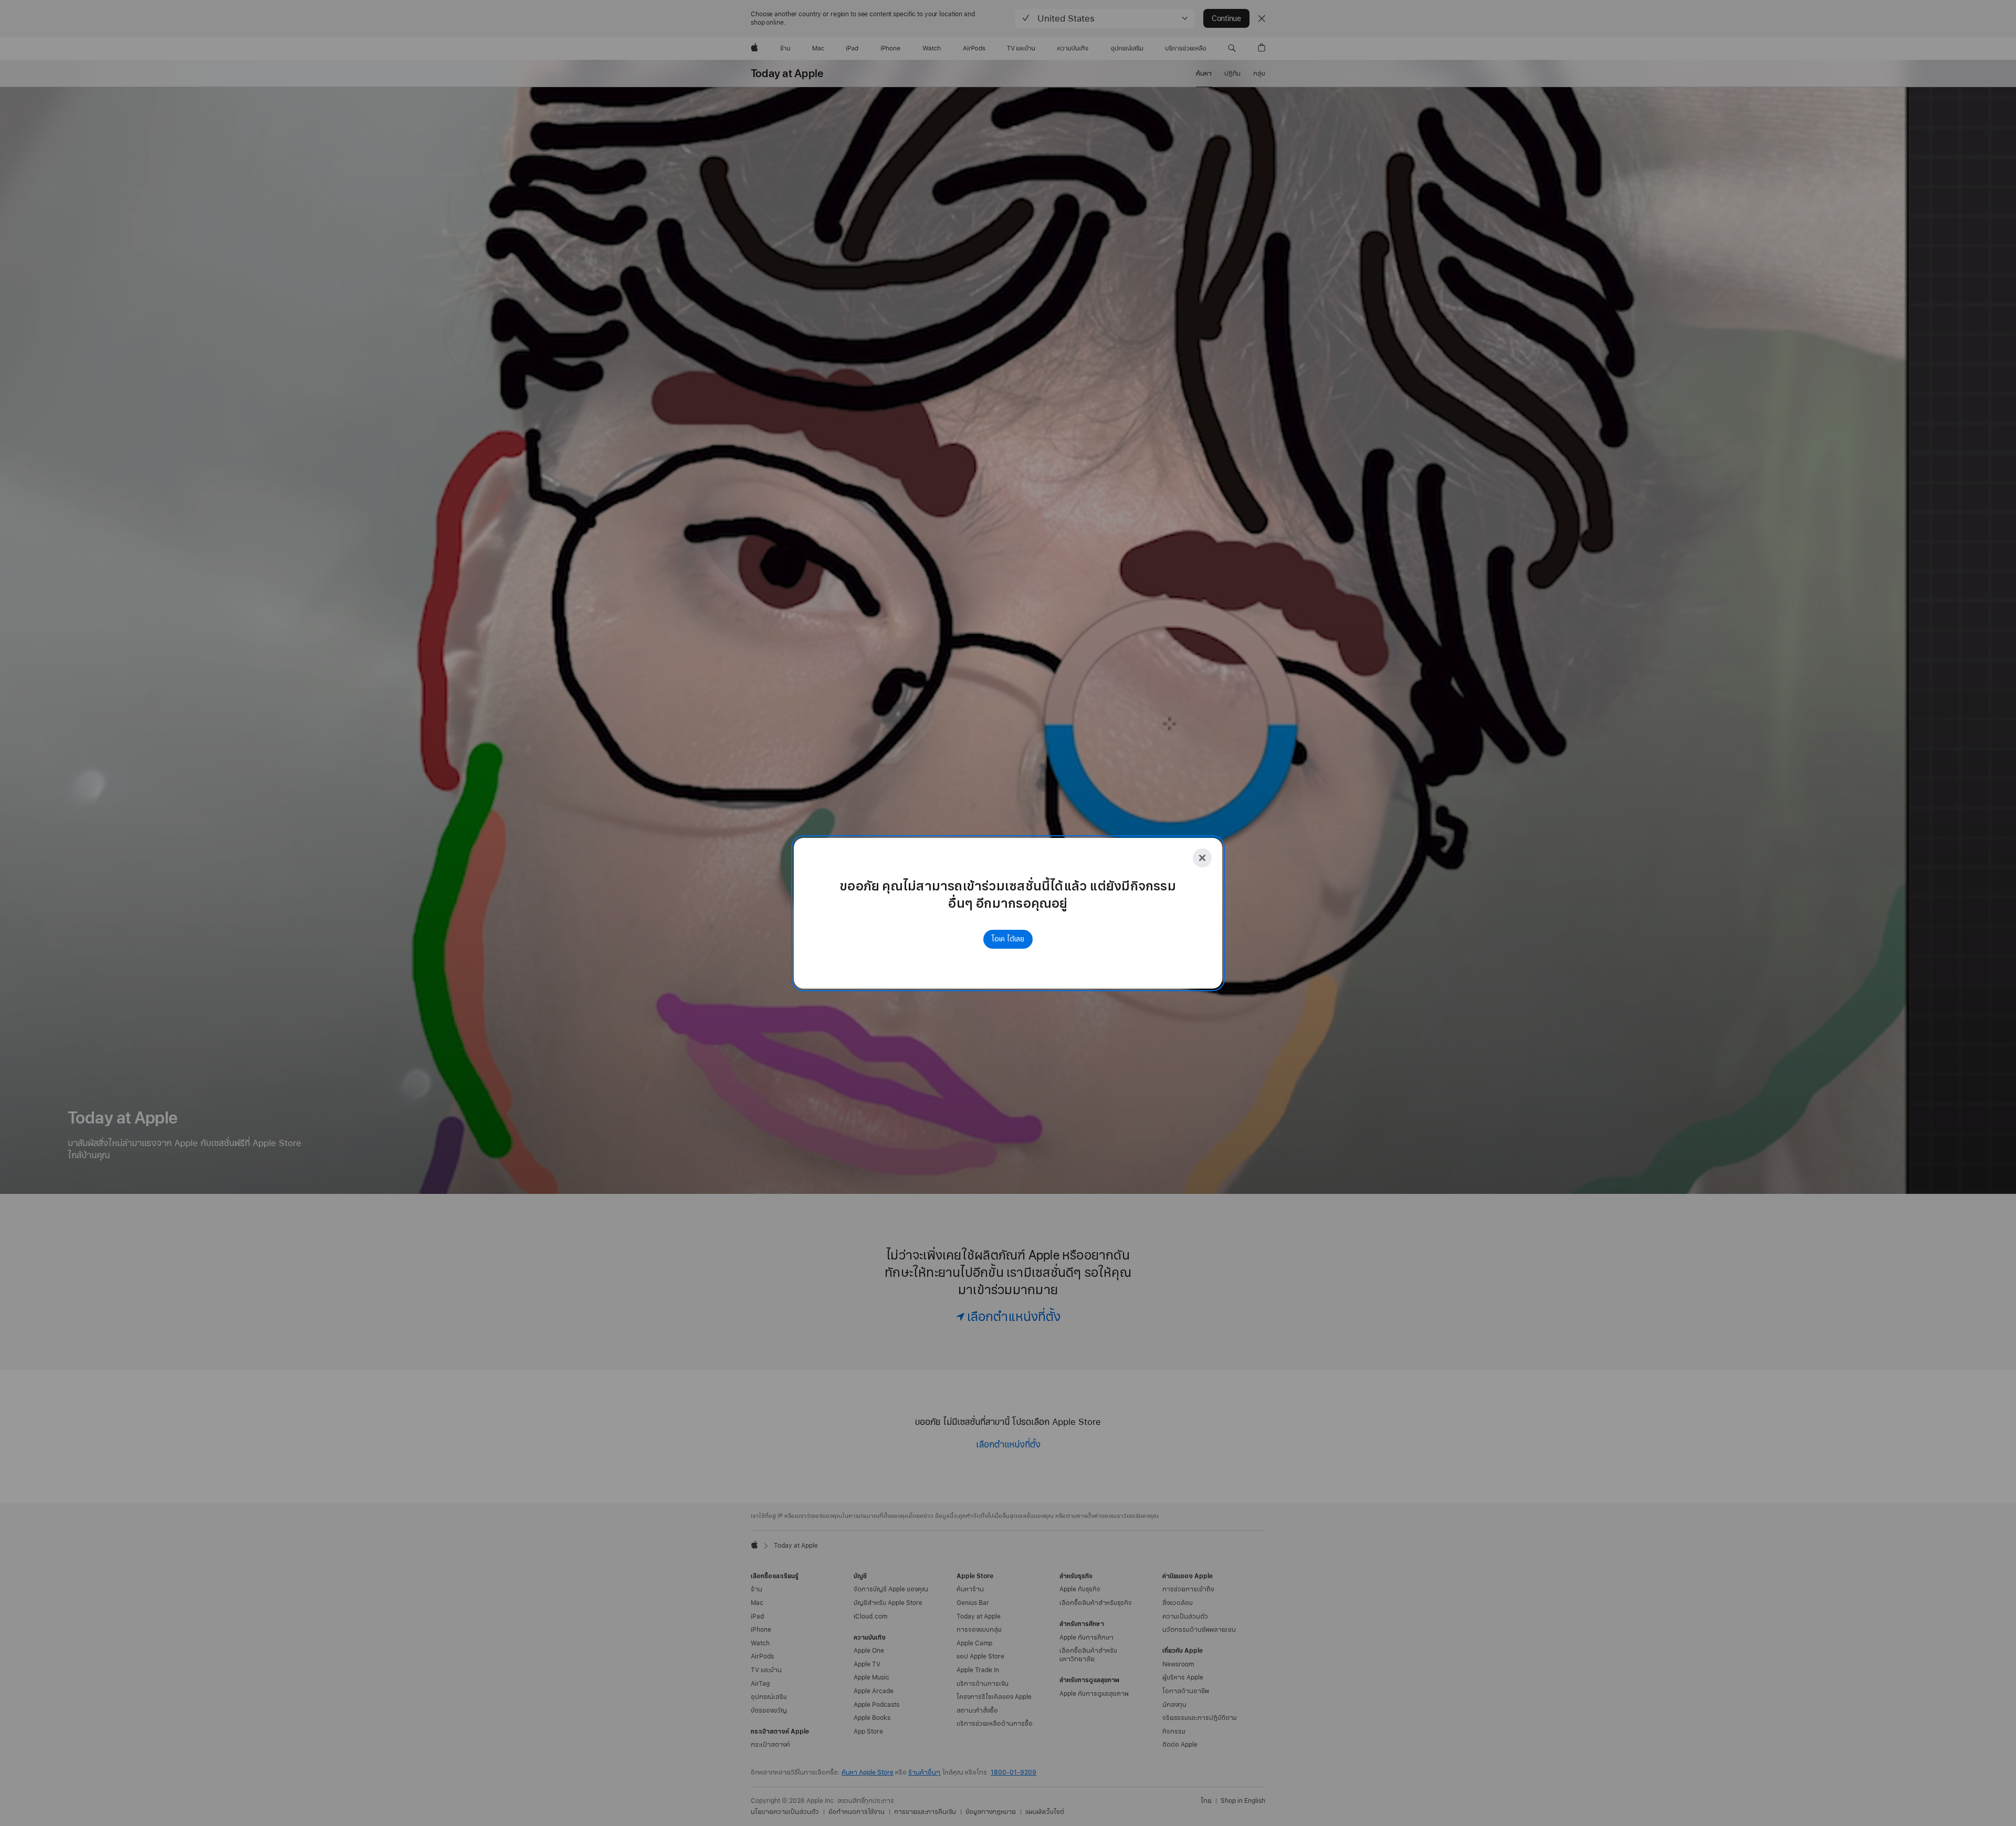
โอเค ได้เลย (1008, 939)
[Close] (1202, 858)
